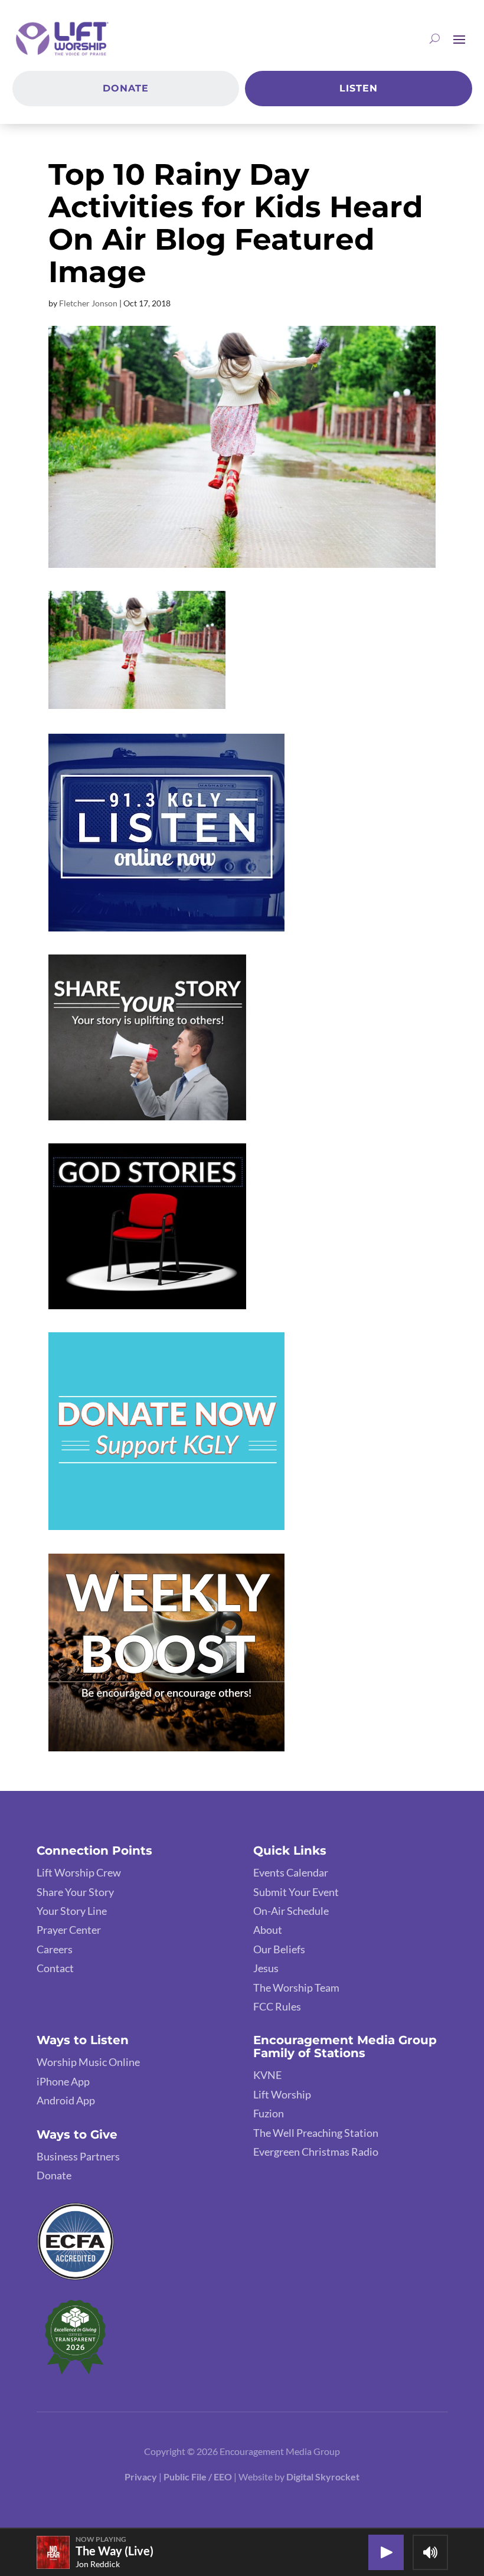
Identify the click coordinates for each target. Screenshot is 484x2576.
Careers (55, 1949)
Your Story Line (72, 1911)
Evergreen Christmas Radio (316, 2152)
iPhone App (63, 2081)
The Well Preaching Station (316, 2133)
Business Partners (78, 2156)
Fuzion (269, 2113)
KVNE (267, 2075)
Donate (126, 88)
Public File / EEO (199, 2477)
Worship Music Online (88, 2062)
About (268, 1930)
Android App (66, 2100)
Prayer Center (69, 1930)
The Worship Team (296, 1987)
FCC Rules (277, 2006)
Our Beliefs (279, 1949)
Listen (359, 88)
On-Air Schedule (291, 1911)
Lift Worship (282, 2094)
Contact (55, 1968)
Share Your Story (75, 1892)
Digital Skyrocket (323, 2477)
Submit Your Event (296, 1892)
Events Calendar (291, 1872)
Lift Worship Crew (79, 1872)
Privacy (141, 2477)
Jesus (266, 1968)
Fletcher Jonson (88, 303)
